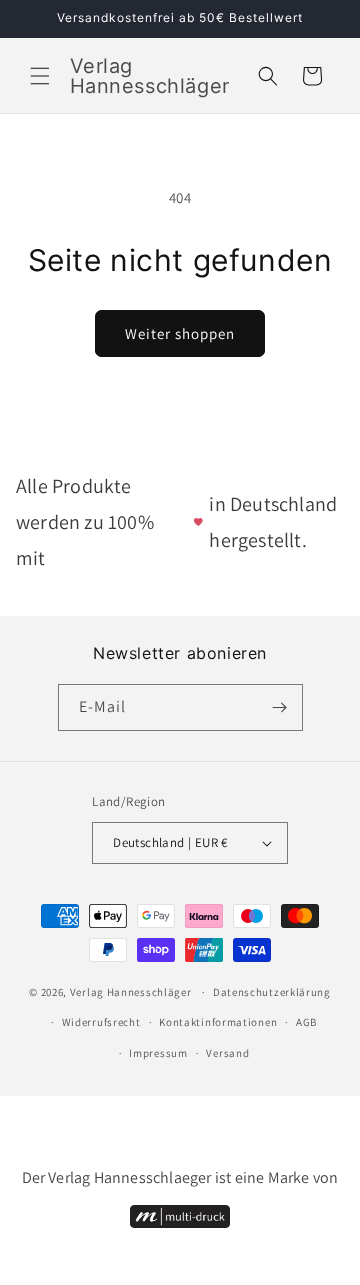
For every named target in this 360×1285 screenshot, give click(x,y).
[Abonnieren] (280, 707)
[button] (40, 76)
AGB (306, 1022)
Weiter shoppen (180, 333)
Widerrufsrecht (101, 1022)
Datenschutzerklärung (272, 992)
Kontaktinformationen (218, 1022)
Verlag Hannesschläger (131, 992)
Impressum (158, 1053)
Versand (227, 1053)
